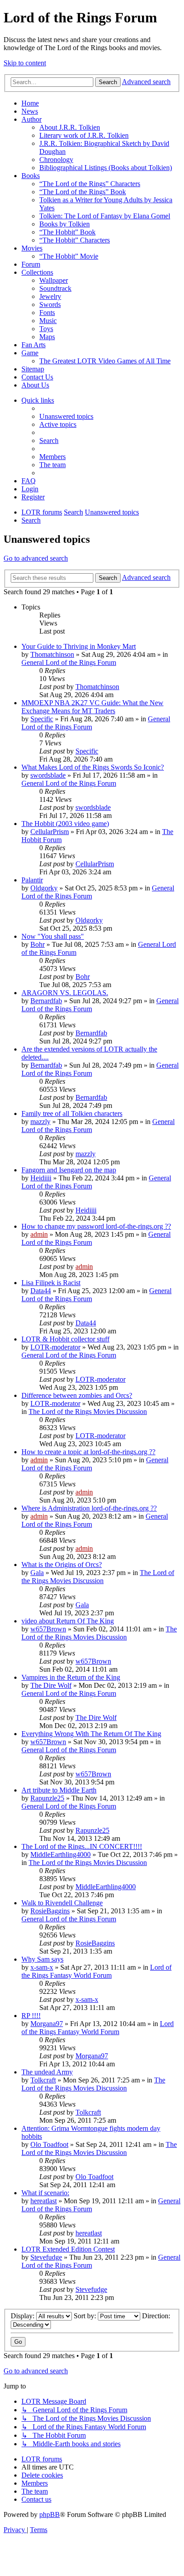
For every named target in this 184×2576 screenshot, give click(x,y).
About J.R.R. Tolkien (70, 127)
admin (39, 1234)
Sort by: (86, 2316)
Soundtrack (55, 288)
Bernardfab (46, 1001)
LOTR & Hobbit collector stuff (65, 1339)
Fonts (47, 313)
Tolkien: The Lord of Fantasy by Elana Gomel (105, 216)
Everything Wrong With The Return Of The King (91, 1734)
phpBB (50, 2514)
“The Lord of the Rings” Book (83, 192)
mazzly (40, 1122)
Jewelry (50, 296)
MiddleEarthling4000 (61, 1854)
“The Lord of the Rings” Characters (90, 184)
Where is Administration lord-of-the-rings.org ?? (89, 1508)
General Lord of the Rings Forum (69, 662)
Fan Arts (33, 345)
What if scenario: (45, 2193)
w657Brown (48, 1629)
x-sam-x (42, 1967)
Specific (42, 719)
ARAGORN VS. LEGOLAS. (65, 993)
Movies (32, 248)
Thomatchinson (52, 654)
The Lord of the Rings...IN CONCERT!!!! (82, 1846)
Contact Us (37, 377)
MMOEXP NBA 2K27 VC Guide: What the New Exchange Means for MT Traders (92, 707)
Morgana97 (47, 2024)
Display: (23, 2316)
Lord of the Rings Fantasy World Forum (96, 1971)
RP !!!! (31, 2016)
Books (31, 176)
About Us (35, 385)
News (30, 111)
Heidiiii (41, 1178)
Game (30, 353)
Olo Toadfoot (49, 2144)
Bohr (38, 944)
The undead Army (47, 2072)
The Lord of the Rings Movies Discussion (88, 1411)
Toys (46, 329)
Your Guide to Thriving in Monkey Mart (79, 646)
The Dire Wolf (51, 1685)
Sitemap (33, 369)
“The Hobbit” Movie (69, 256)
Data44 (41, 1291)
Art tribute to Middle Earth (59, 1790)
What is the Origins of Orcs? (62, 1565)
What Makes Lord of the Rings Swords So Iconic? (93, 767)
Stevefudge (46, 2257)
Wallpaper (54, 280)
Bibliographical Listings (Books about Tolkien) (106, 168)
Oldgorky (44, 888)
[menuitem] (66, 416)
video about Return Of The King (68, 1621)
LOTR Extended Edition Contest (68, 2249)
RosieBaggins (50, 1911)
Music (48, 321)
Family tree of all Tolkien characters (72, 1113)
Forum (31, 264)
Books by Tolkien (65, 224)
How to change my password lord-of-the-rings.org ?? (96, 1226)
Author (31, 119)
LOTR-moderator (55, 1347)
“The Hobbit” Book (67, 232)
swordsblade (48, 775)
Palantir (32, 880)
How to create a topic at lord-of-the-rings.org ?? (88, 1452)
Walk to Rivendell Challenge (62, 1903)
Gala (37, 1573)
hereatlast (44, 2201)
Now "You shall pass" (53, 936)
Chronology (56, 160)
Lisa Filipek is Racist (51, 1283)
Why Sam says (42, 1959)
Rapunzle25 (47, 1798)
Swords (50, 304)
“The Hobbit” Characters (75, 240)
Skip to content (25, 63)
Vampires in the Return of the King (71, 1677)
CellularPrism (50, 832)
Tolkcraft (43, 2080)
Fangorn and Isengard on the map (69, 1170)
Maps (47, 337)
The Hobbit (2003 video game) (65, 824)
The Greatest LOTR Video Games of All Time (105, 361)
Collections (37, 272)
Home (30, 103)
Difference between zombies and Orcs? (77, 1395)
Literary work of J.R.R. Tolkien (84, 135)
